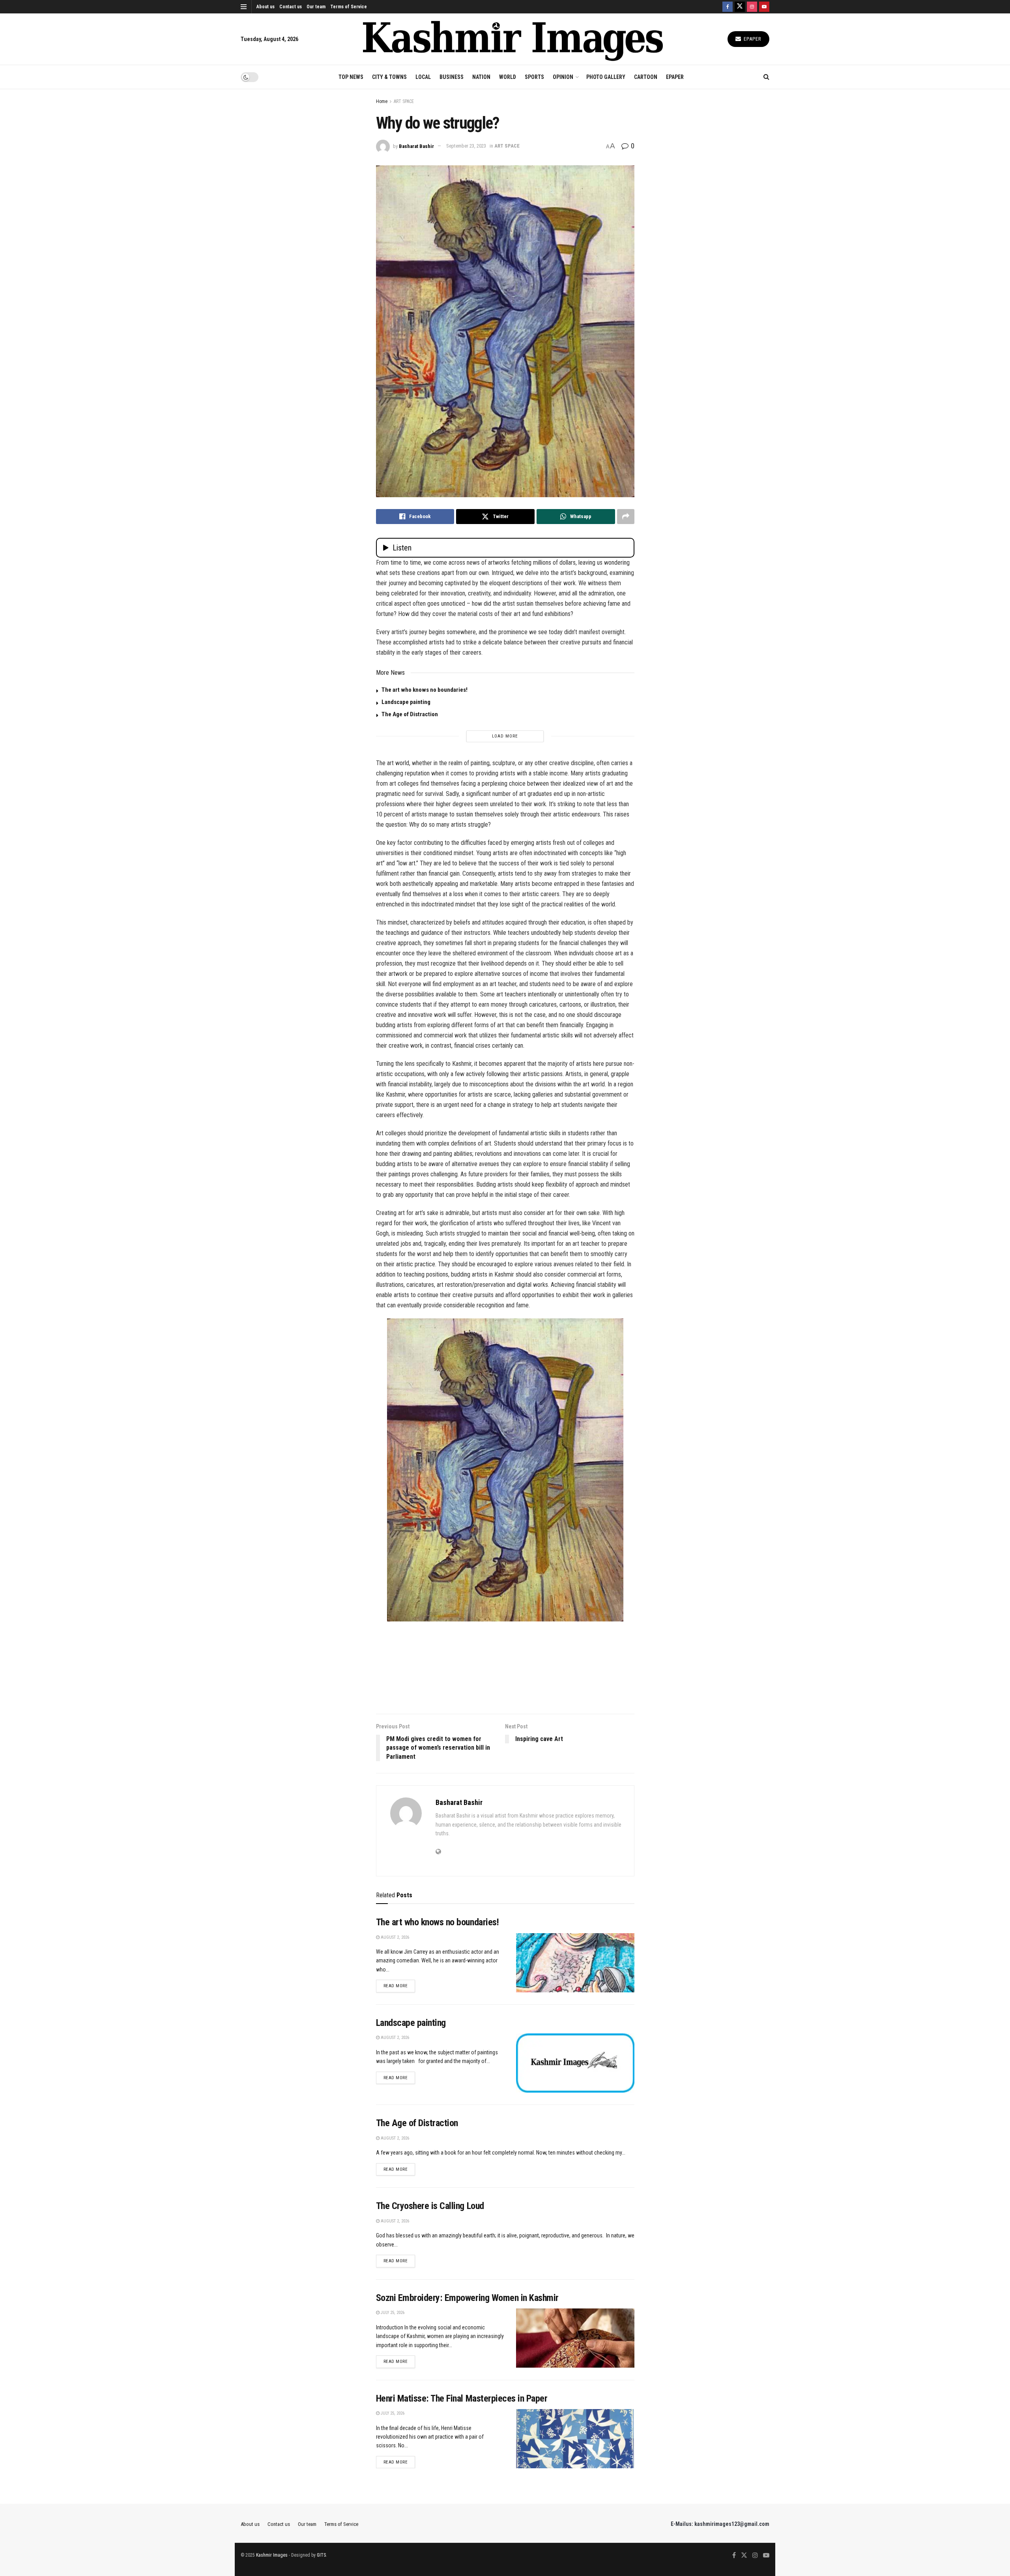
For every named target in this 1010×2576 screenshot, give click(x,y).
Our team (316, 7)
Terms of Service (349, 7)
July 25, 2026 (392, 2313)
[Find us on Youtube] (764, 7)
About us (266, 7)
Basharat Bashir (416, 146)
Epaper (752, 39)
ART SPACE (404, 101)
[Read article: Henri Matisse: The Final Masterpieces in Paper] (575, 2439)
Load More (505, 736)
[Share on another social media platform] (626, 517)
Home (382, 101)
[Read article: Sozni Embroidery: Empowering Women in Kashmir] (575, 2338)
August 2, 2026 (394, 1937)
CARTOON (646, 77)
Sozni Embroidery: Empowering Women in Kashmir (467, 2298)
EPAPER (675, 77)
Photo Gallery (606, 77)
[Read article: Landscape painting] (575, 2063)
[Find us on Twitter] (740, 7)
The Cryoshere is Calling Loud (430, 2206)
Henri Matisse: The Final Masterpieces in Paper (462, 2398)
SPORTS (534, 77)
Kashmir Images (272, 2555)
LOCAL (423, 77)
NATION (481, 77)
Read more (399, 1986)
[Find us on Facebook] (728, 7)
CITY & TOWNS (389, 77)
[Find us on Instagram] (752, 7)
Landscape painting (406, 702)
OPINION (563, 77)
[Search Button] (766, 77)
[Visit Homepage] (513, 39)
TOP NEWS (351, 77)
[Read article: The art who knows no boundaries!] (575, 1963)
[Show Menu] (244, 7)
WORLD (508, 77)
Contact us (291, 7)
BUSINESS (452, 77)
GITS (321, 2555)
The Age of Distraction (410, 714)
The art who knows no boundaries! (425, 690)
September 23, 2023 (466, 146)
